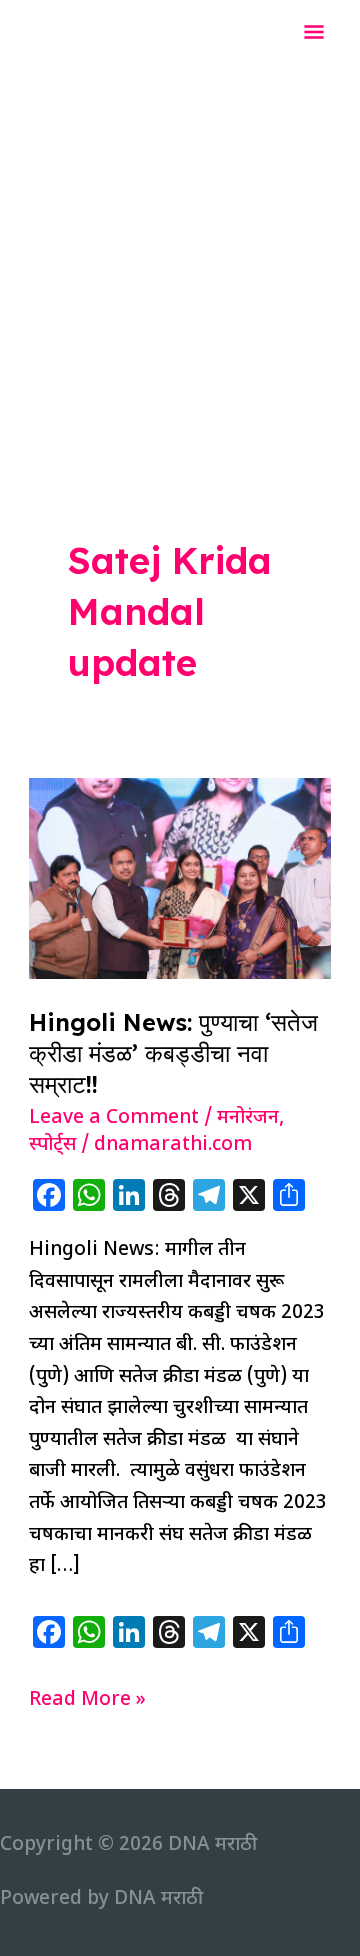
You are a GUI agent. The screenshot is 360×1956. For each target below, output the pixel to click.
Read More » (87, 1702)
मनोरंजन (248, 1118)
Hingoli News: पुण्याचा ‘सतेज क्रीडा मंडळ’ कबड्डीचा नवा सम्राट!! (173, 1053)
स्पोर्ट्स (52, 1145)
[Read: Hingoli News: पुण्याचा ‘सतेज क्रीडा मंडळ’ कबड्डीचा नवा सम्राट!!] (179, 878)
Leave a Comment (114, 1118)
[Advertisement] (180, 258)
